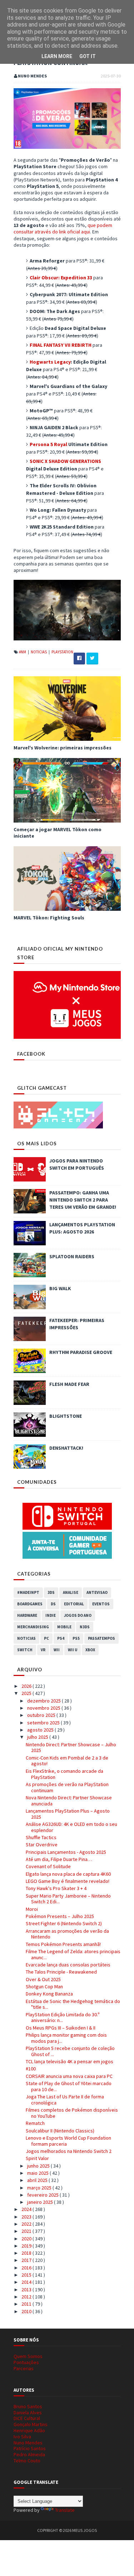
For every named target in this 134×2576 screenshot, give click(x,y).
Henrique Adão (29, 2430)
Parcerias (24, 2368)
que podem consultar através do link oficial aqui (63, 228)
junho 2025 (39, 2166)
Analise (71, 1592)
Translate (65, 2510)
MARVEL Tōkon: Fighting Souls (49, 918)
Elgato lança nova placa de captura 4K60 (68, 1874)
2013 (27, 2289)
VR (43, 1650)
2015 (27, 2275)
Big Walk (60, 1288)
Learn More (57, 56)
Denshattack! (66, 1448)
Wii (57, 1650)
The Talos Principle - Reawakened (61, 1972)
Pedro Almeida (29, 2454)
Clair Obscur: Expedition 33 (61, 278)
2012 (27, 2297)
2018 (27, 2253)
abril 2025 (38, 2180)
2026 (27, 1686)
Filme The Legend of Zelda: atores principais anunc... (73, 1954)
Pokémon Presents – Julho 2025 (60, 1916)
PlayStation (62, 652)
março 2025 (40, 2188)
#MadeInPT (28, 1592)
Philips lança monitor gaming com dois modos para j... (66, 2038)
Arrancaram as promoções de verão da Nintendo (67, 1934)
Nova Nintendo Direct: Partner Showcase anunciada (69, 1801)
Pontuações (26, 2362)
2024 (27, 2209)
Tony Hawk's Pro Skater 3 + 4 (56, 1888)
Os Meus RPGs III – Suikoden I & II (61, 2028)
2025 (27, 1693)
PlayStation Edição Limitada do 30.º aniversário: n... (63, 2018)
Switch (25, 1650)
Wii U (73, 1650)
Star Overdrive (42, 1845)
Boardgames (30, 1604)
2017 (27, 2260)
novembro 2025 (44, 1708)
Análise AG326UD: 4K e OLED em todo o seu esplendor (71, 1827)
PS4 (61, 1638)
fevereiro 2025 (43, 2195)
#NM (23, 652)
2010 (27, 2311)
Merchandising (33, 1627)
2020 (27, 2239)
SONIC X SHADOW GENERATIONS (65, 461)
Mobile (64, 1627)
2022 (27, 2224)
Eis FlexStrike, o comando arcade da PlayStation (64, 1774)
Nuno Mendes (28, 2443)
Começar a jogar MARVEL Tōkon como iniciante (58, 833)
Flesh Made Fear (69, 1384)
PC (46, 1638)
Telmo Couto (27, 2461)
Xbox (90, 1650)
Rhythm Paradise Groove (81, 1352)
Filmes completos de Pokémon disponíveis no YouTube (72, 2113)
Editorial (74, 1604)
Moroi (32, 1909)
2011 (27, 2304)
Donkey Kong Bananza (49, 1994)
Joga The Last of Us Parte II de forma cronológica (65, 2100)
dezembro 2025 (44, 1701)
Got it (88, 56)
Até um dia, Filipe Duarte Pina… (59, 1859)
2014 (27, 2282)
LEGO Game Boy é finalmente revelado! (68, 1881)
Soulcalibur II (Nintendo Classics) (60, 2131)
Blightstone (66, 1416)
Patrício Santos (30, 2448)
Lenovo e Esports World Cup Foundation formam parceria (68, 2141)
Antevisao (97, 1592)
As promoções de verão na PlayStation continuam (67, 1787)
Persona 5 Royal (48, 444)
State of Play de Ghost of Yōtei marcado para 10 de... (69, 2086)
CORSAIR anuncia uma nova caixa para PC (69, 2076)
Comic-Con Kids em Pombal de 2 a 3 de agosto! (67, 1761)
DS (53, 1604)
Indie (51, 1615)
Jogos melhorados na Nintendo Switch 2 (69, 2151)
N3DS (85, 1627)
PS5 (76, 1638)
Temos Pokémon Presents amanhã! (63, 1944)
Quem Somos (28, 2356)
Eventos (101, 1604)
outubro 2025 (42, 1715)
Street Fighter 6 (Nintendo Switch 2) (64, 1923)
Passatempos (101, 1638)
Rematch (35, 2123)
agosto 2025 (41, 1730)
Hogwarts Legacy (50, 362)
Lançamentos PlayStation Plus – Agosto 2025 (68, 1814)
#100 (31, 2069)
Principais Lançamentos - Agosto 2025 (66, 1852)
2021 (27, 2231)
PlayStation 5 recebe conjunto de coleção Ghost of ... (70, 2051)
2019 (27, 2246)
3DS (51, 1592)
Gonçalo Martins (31, 2424)
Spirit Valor (37, 2158)
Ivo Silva (22, 2437)
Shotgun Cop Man (44, 1987)
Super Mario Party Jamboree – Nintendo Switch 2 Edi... (68, 1899)
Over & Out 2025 (43, 1979)
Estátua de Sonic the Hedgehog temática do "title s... (73, 2004)
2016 (27, 2268)
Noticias (39, 652)
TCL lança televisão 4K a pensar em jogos (70, 2061)
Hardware (27, 1615)
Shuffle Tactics (41, 1837)
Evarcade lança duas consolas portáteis (68, 1965)
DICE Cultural (27, 2418)
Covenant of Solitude (48, 1866)
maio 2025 (38, 2173)
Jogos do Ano (78, 1615)
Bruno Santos (28, 2406)
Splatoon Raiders (72, 1256)
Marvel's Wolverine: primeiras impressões (63, 748)
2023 (27, 2217)
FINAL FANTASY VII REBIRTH (61, 345)
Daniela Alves (28, 2412)
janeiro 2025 (41, 2202)
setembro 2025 (44, 1723)
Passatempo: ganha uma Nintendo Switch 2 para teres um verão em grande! (83, 1200)
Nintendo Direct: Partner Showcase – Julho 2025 (71, 1748)
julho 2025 (38, 1737)
